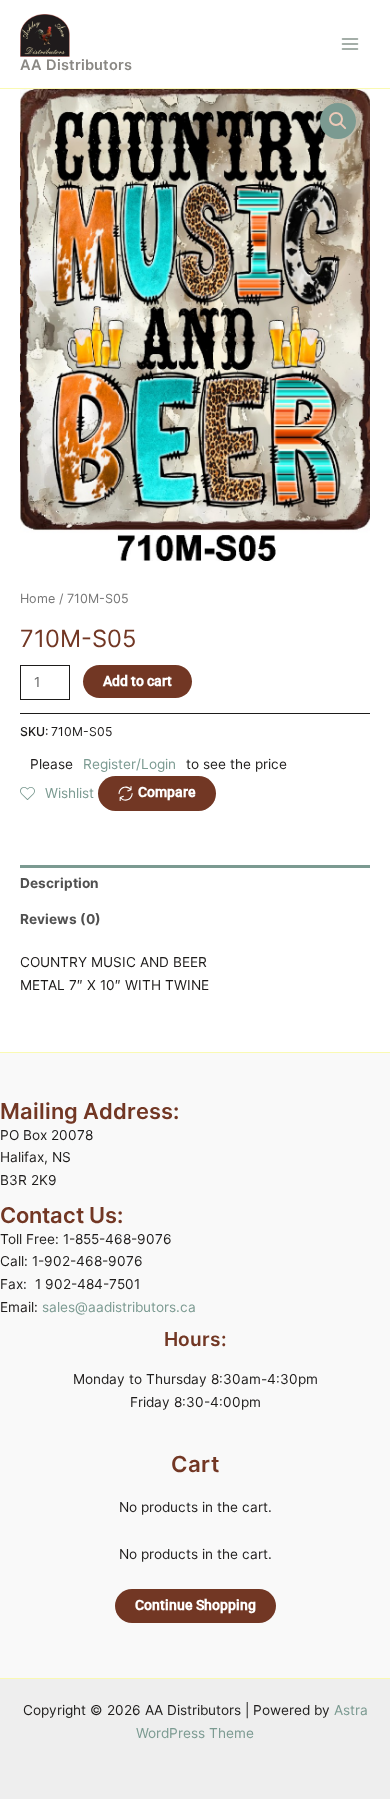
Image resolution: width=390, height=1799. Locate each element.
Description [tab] (59, 883)
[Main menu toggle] (350, 43)
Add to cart (137, 681)
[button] (338, 121)
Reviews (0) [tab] (60, 919)
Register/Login (129, 764)
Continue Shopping (195, 1605)
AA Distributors (76, 65)
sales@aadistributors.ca (119, 1307)
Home (37, 598)
